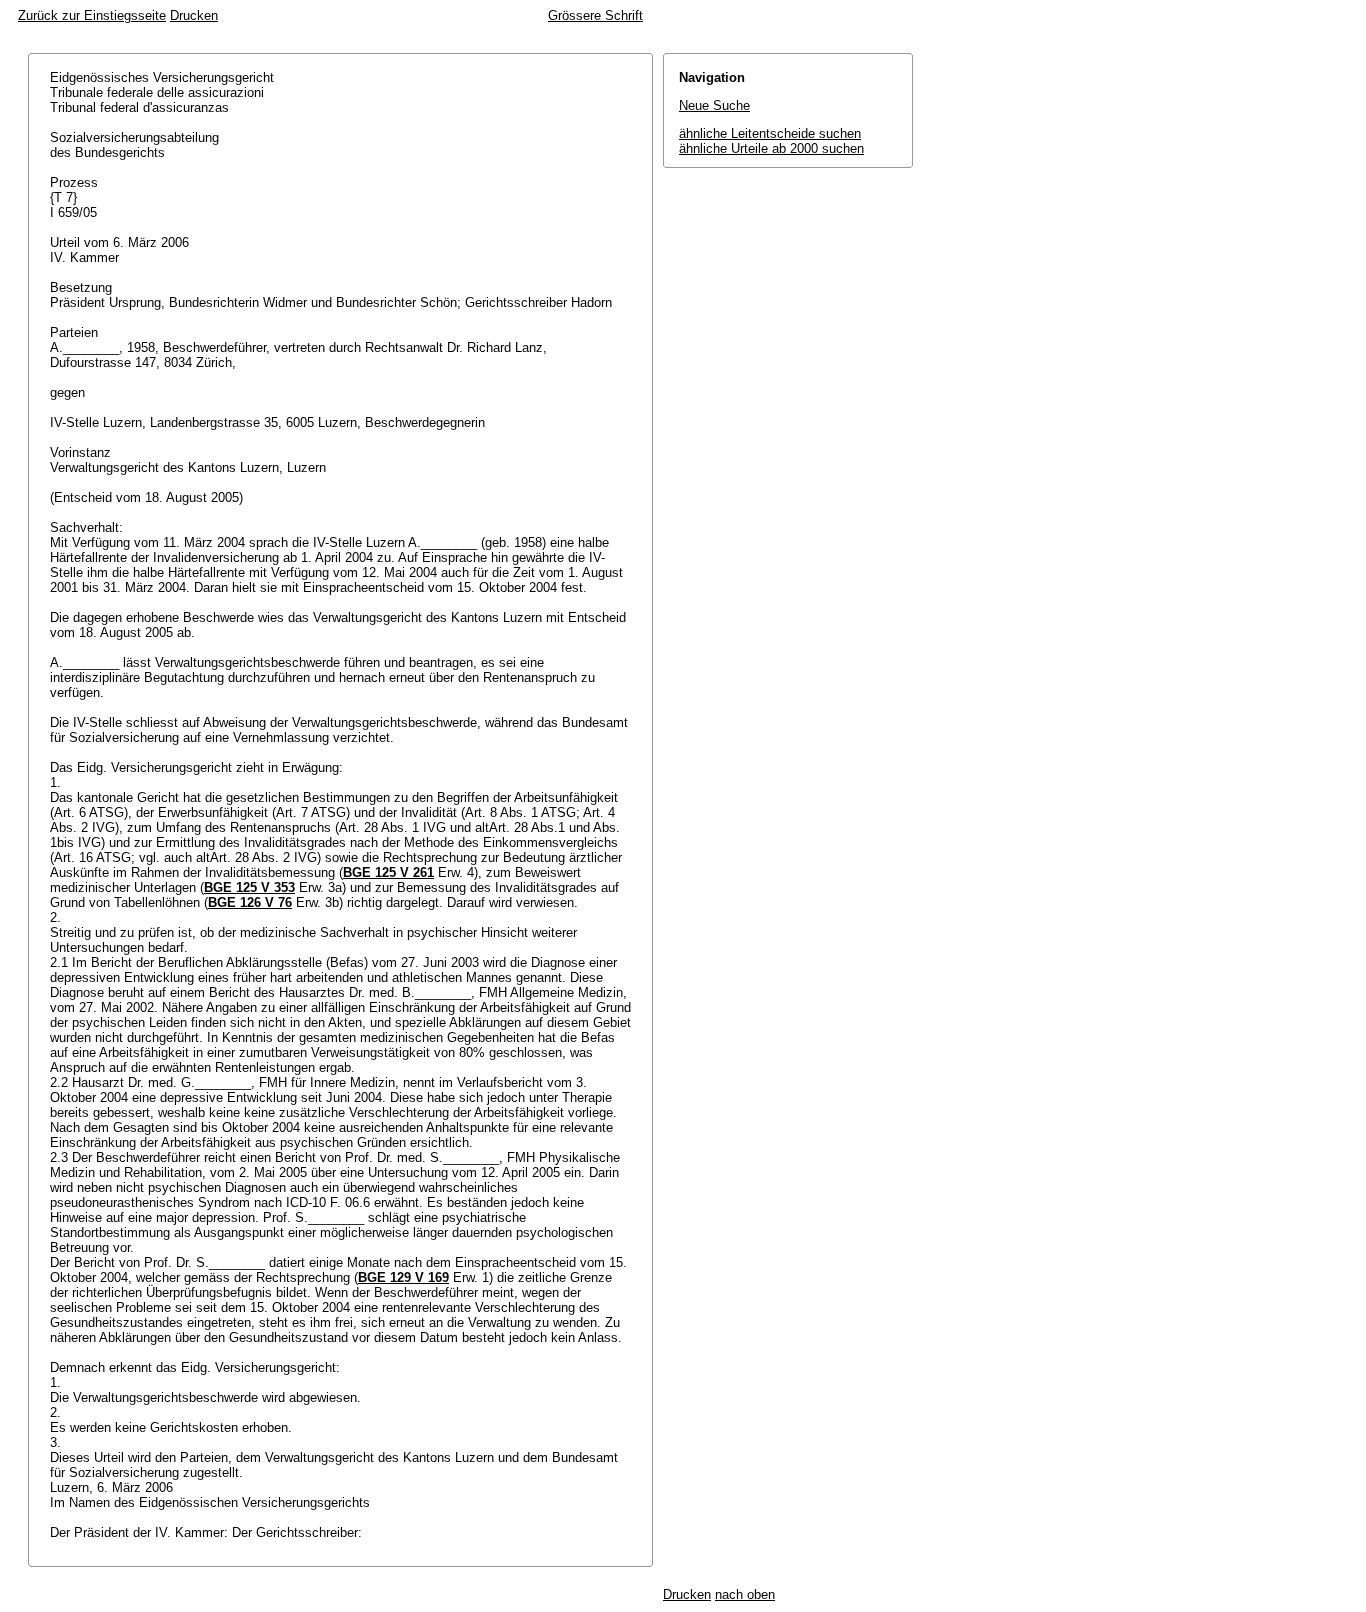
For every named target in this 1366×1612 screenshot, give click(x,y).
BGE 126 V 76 (250, 902)
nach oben (745, 1594)
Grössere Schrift (595, 15)
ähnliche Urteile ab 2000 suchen (771, 148)
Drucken (194, 15)
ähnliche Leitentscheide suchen (770, 133)
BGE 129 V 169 (403, 1277)
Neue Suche (714, 105)
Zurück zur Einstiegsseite (92, 15)
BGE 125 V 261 (388, 872)
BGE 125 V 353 (249, 887)
